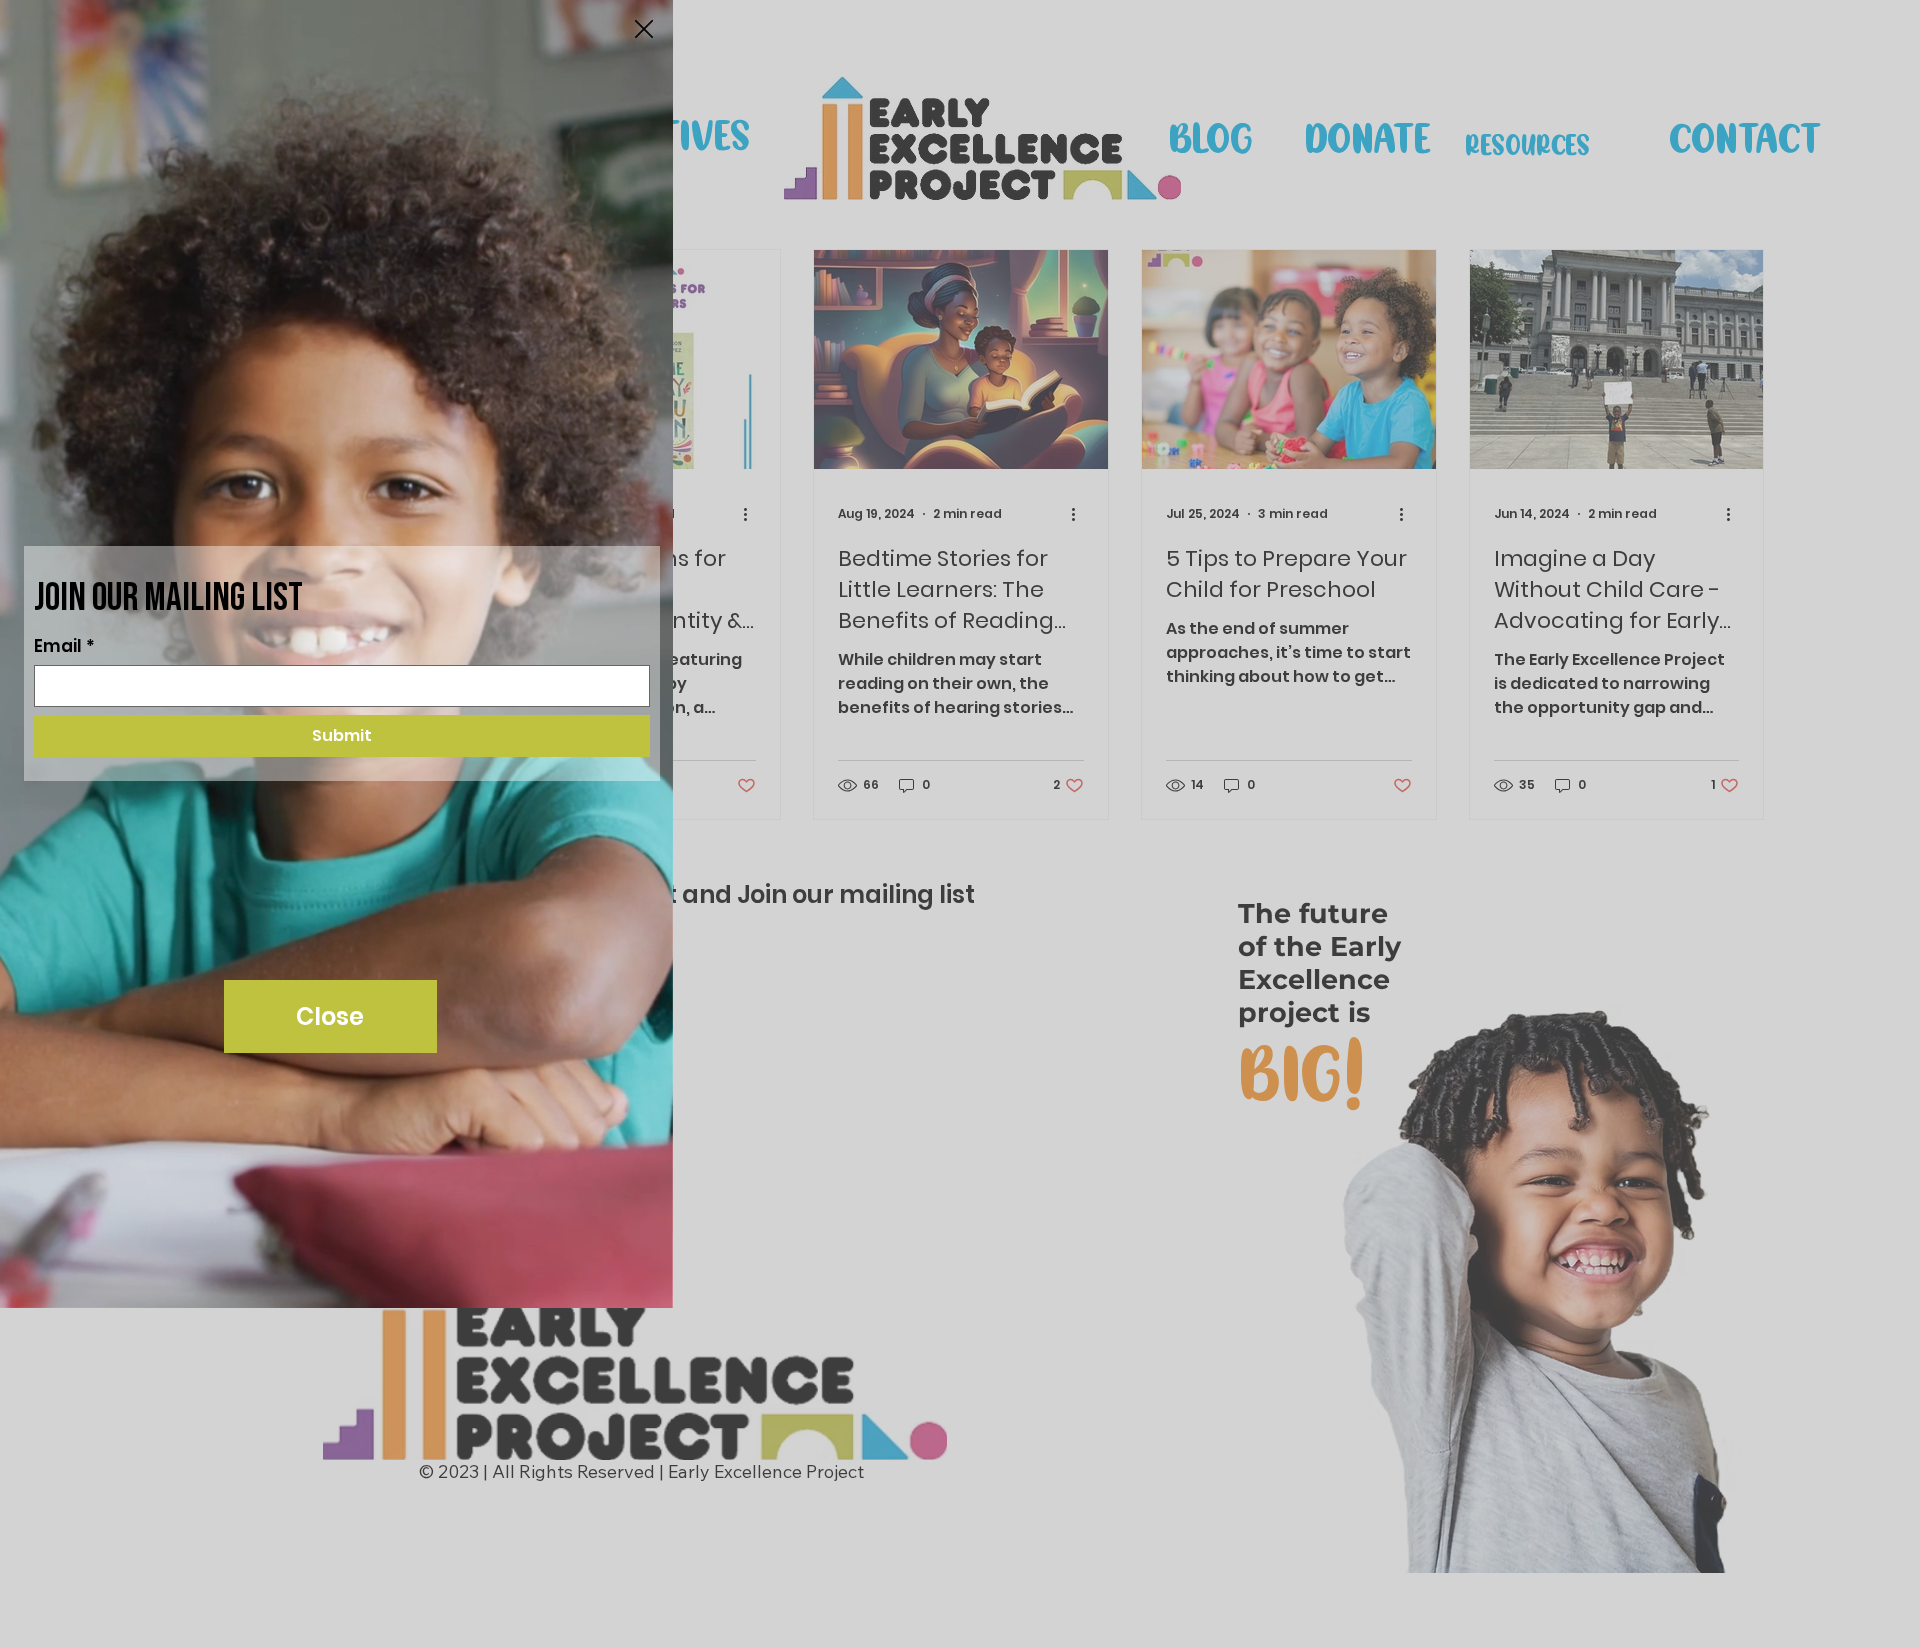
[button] (644, 30)
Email (64, 646)
